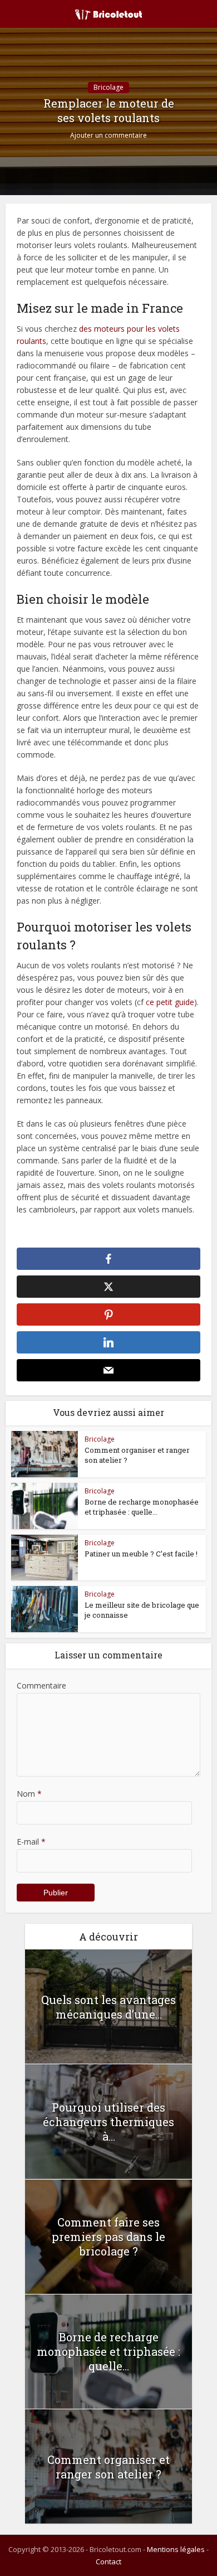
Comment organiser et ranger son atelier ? (108, 2467)
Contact (108, 2562)
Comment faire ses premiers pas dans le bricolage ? (108, 2237)
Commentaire (41, 1685)
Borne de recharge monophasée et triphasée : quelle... (142, 1507)
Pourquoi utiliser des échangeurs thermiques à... (108, 2122)
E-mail (31, 1842)
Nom (29, 1794)
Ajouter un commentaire (108, 135)
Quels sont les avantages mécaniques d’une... (108, 2007)
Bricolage (108, 87)
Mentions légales (176, 2549)
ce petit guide (170, 1002)
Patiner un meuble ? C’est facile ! (141, 1554)
